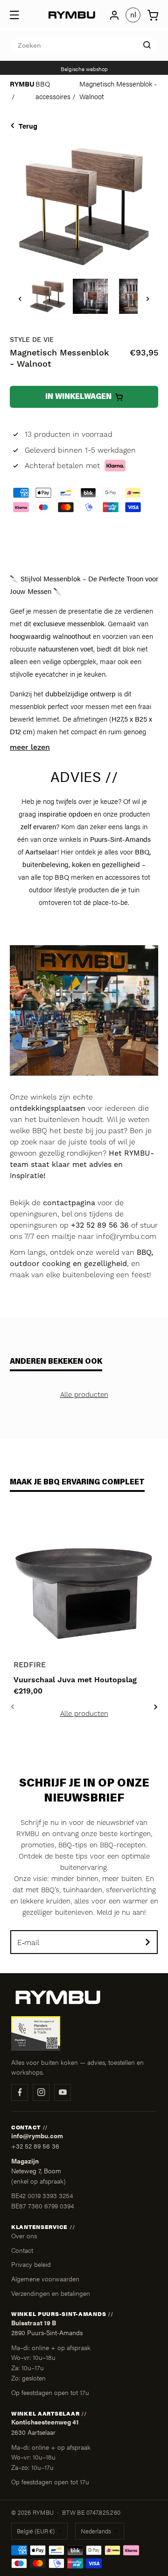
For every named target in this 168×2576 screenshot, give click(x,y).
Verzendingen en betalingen (51, 2293)
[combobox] (84, 45)
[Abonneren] (147, 1942)
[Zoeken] (147, 45)
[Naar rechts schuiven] (148, 299)
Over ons (24, 2236)
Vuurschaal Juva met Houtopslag (75, 1680)
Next (156, 1707)
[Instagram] (41, 2092)
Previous (12, 1707)
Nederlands (96, 2531)
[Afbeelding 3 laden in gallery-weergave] (133, 296)
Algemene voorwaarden (45, 2279)
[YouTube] (63, 2092)
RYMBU (22, 83)
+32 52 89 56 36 (35, 2146)
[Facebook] (20, 2092)
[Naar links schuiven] (20, 299)
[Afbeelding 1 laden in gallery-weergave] (48, 296)
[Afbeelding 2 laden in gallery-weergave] (90, 296)
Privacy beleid (31, 2264)
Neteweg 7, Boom (36, 2171)
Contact (22, 2250)
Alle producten (84, 1395)
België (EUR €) (36, 2531)
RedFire (30, 1665)
